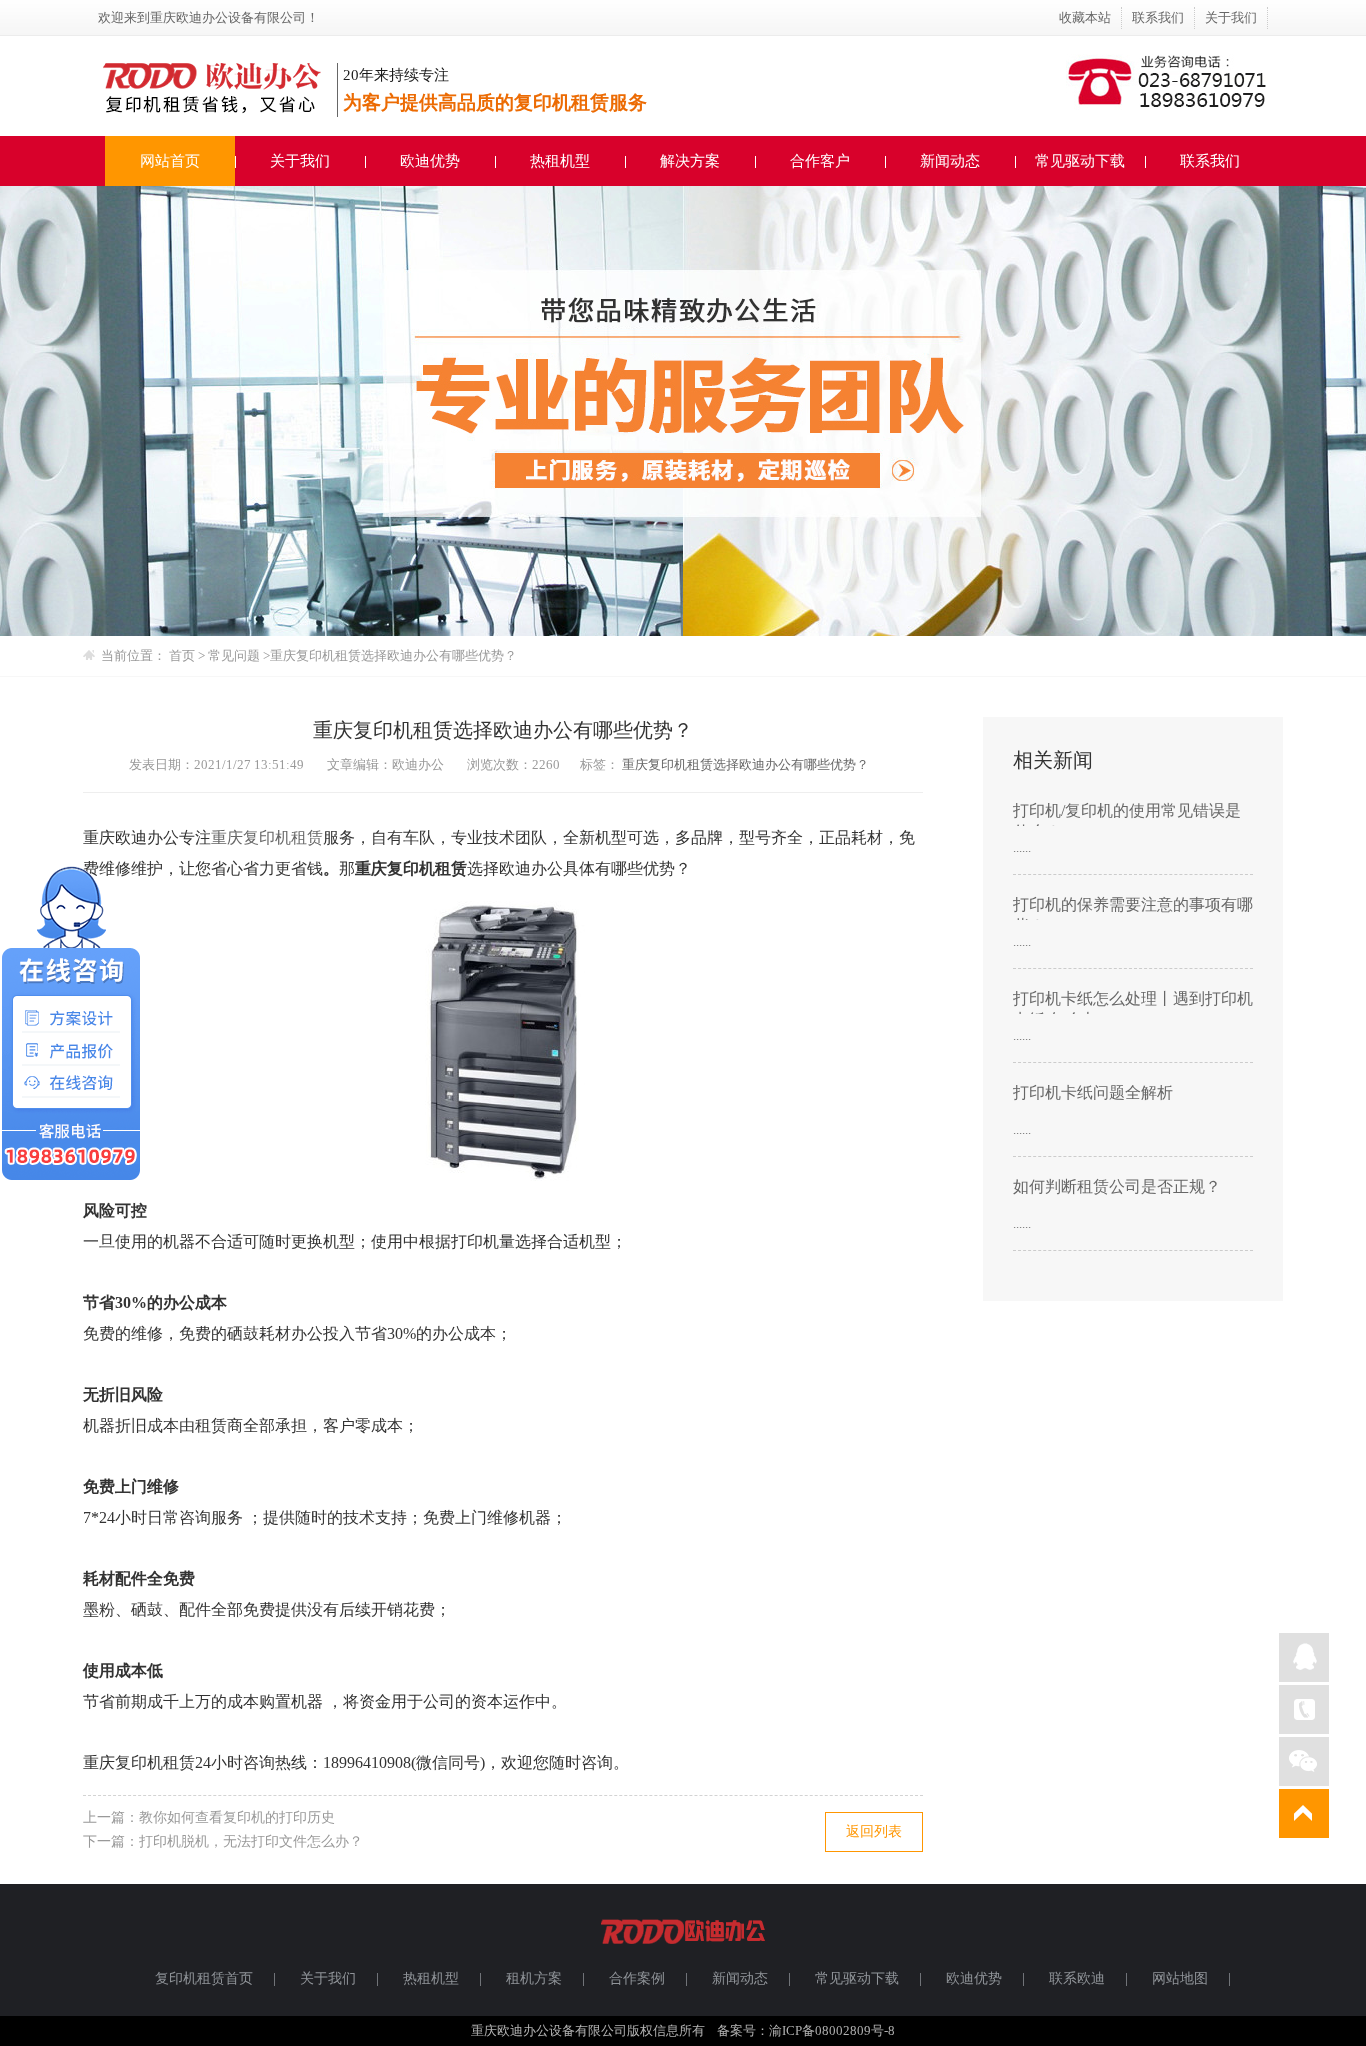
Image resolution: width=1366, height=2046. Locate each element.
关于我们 (1231, 17)
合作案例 (637, 1978)
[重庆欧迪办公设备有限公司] (683, 1952)
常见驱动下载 (1080, 161)
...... (1022, 847)
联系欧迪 (1077, 1978)
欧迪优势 (430, 161)
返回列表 (874, 1831)
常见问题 (235, 655)
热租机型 (560, 161)
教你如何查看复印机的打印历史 (237, 1817)
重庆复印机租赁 (267, 837)
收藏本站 (1085, 17)
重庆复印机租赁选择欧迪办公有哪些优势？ (745, 764)
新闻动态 (950, 161)
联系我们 (1158, 17)
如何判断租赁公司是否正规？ (1117, 1186)
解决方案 (690, 161)
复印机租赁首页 (204, 1978)
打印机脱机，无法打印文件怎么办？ (251, 1841)
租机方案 (534, 1978)
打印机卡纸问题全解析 (1093, 1092)
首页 (182, 655)
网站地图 (1180, 1978)
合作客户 (820, 161)
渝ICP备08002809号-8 (832, 2030)
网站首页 (170, 161)
